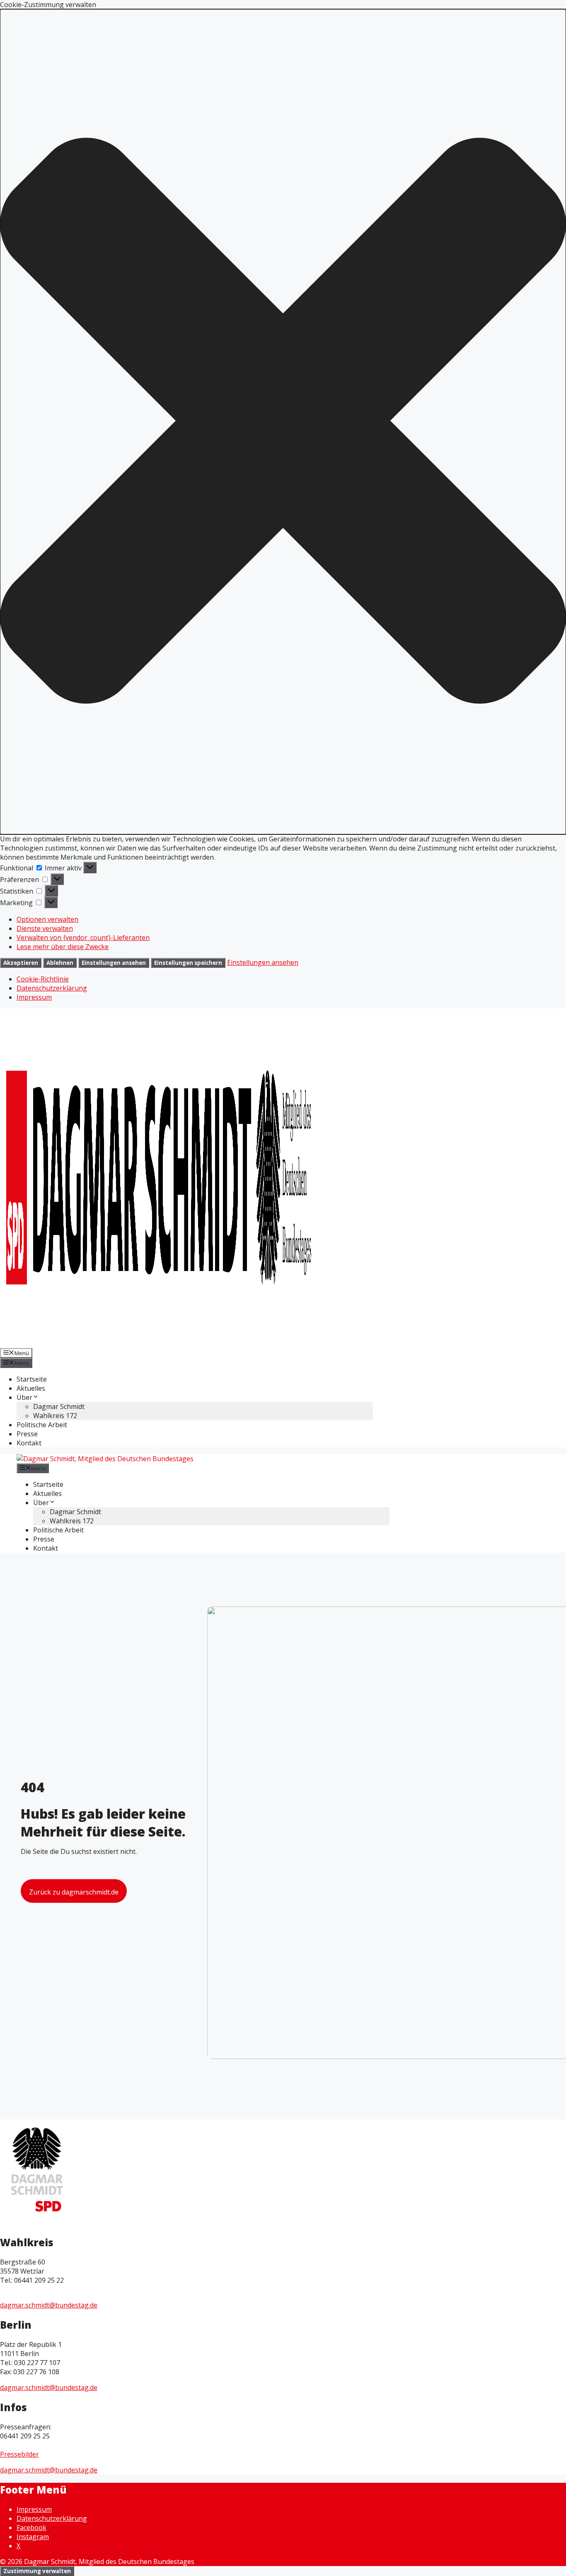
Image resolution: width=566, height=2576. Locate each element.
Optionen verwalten (47, 919)
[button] (283, 422)
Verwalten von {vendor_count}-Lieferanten (83, 938)
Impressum (34, 997)
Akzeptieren (21, 963)
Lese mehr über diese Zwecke (63, 947)
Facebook (31, 2528)
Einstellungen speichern (188, 963)
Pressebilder (19, 2454)
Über (24, 1397)
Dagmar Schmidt (59, 1406)
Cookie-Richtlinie (43, 979)
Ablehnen (60, 963)
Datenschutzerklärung (52, 988)
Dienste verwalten (45, 928)
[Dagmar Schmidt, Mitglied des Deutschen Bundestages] (105, 1459)
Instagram (33, 2537)
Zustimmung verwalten (37, 2571)
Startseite (32, 1379)
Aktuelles (31, 1388)
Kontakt (29, 1443)
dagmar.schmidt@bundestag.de (49, 2305)
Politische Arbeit (42, 1425)
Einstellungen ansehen (114, 963)
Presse (27, 1434)
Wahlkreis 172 (55, 1416)
